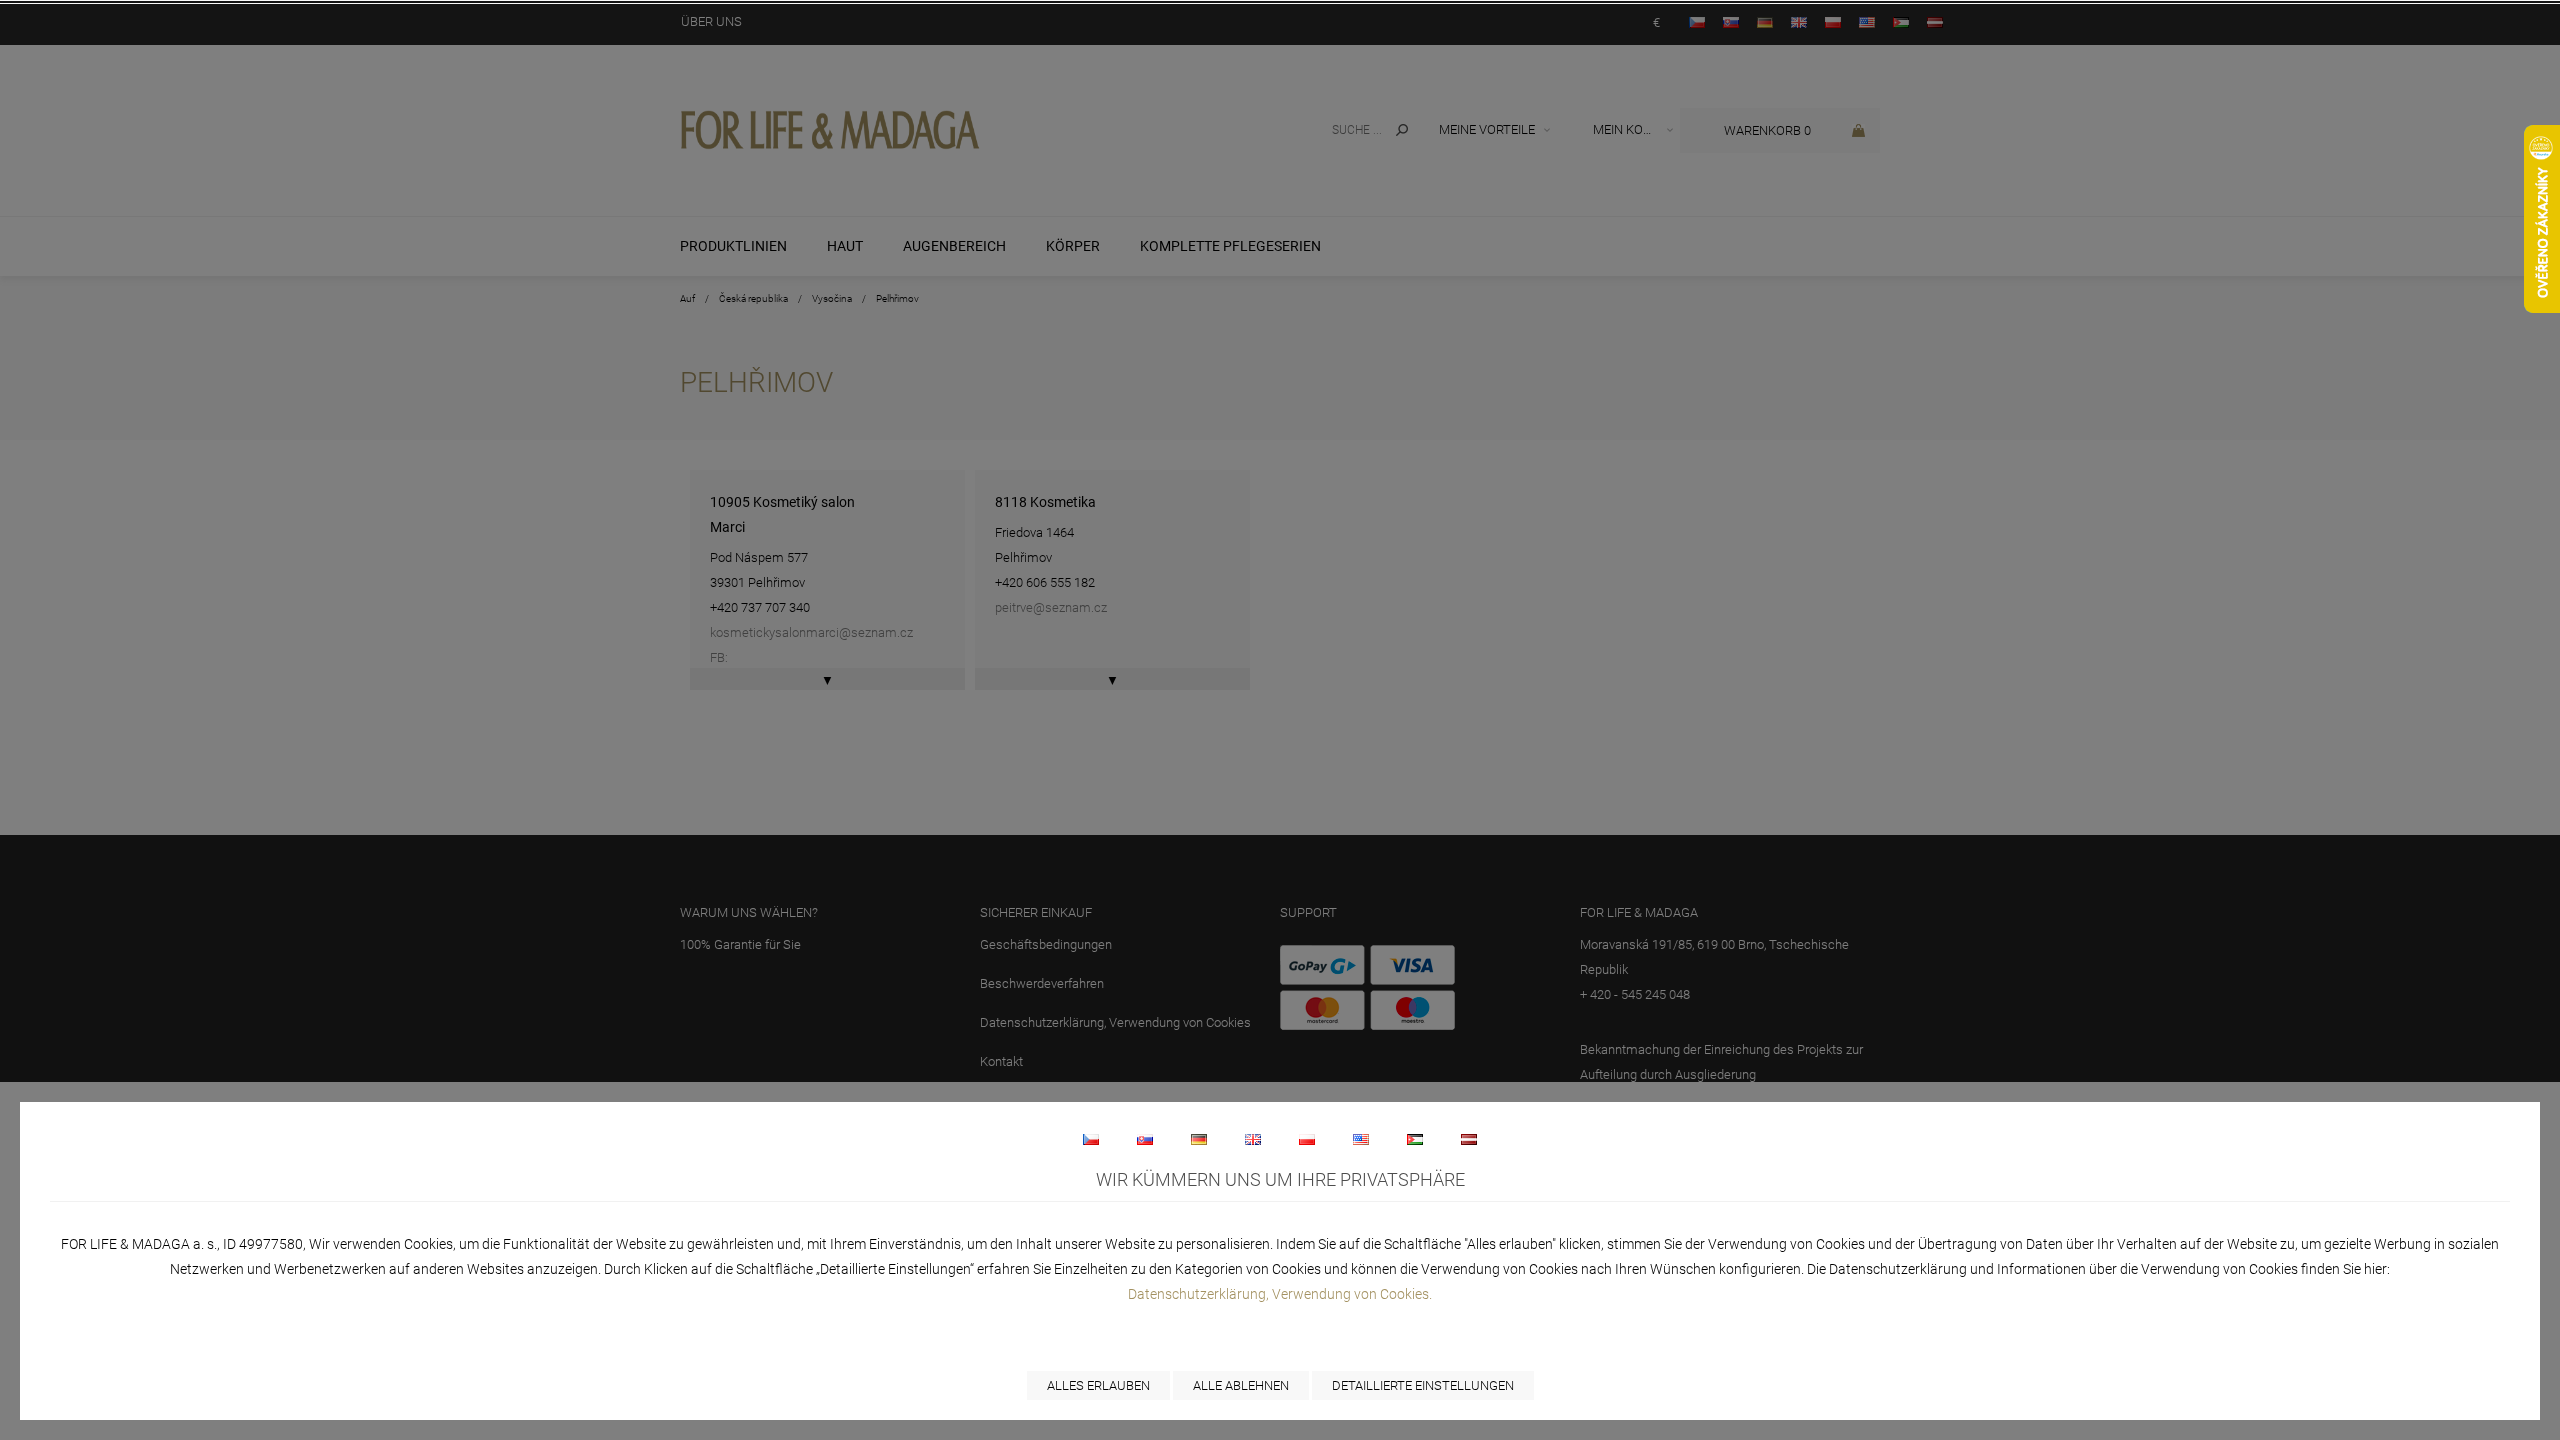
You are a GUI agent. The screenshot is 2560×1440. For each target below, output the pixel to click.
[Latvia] (1469, 1139)
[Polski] (1307, 1139)
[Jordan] (1415, 1139)
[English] (1253, 1139)
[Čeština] (1091, 1139)
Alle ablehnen (1241, 1385)
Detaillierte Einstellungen (1423, 1385)
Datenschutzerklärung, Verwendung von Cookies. (1280, 1294)
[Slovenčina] (1145, 1139)
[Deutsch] (1199, 1139)
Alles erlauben (1098, 1385)
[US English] (1361, 1139)
